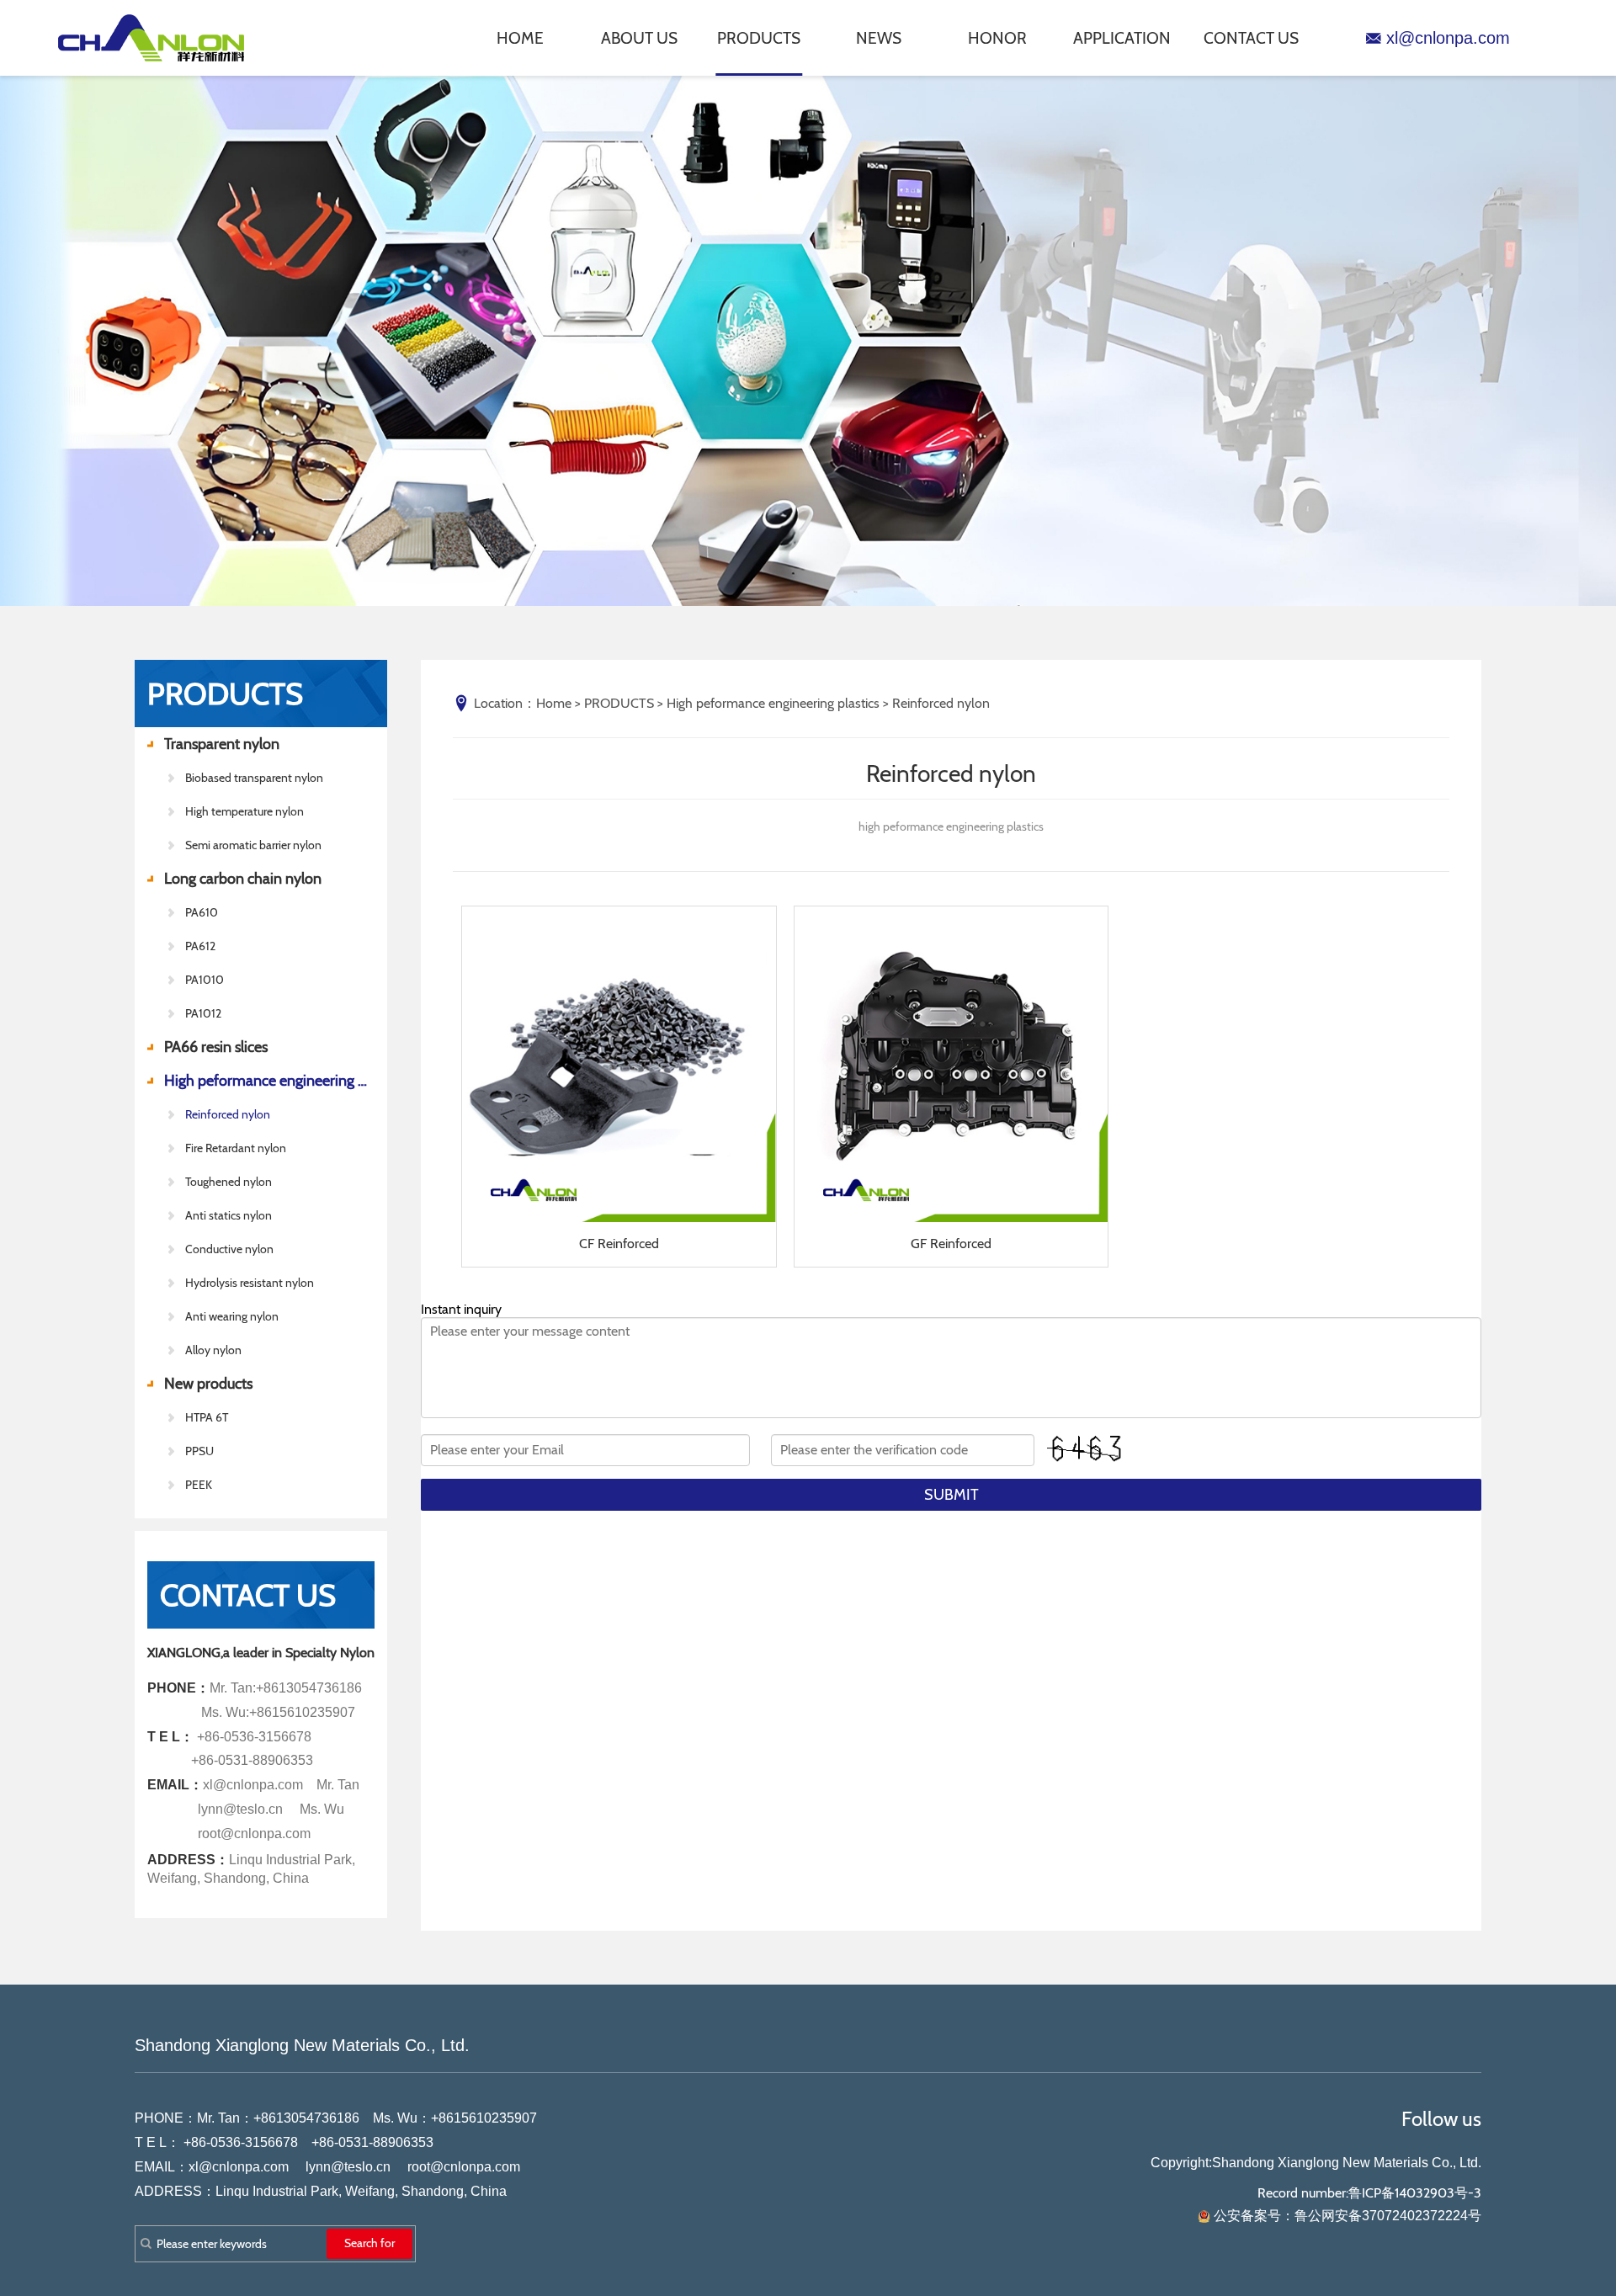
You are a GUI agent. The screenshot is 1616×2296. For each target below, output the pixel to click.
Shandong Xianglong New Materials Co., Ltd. (302, 2045)
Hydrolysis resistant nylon (250, 1283)
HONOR (997, 38)
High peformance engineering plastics (269, 1081)
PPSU (199, 1451)
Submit (952, 1495)
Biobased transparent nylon (254, 778)
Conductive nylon (229, 1249)
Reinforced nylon (228, 1114)
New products (208, 1384)
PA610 (202, 912)
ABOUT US (639, 38)
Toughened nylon (229, 1182)
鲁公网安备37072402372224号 (1388, 2216)
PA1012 (203, 1013)
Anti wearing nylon (232, 1316)
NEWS (879, 38)
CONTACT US (1251, 38)
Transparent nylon (222, 744)
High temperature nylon (245, 811)
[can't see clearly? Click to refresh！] (1086, 1449)
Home (554, 703)
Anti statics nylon (229, 1215)
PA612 (200, 946)
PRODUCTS (759, 38)
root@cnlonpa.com (464, 2167)
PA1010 (205, 980)
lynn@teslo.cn (348, 2167)
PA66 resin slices (216, 1047)
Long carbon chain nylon (243, 879)
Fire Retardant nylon (236, 1148)
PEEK (199, 1485)
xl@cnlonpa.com (1448, 38)
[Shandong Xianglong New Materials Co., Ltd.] (160, 38)
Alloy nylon (213, 1350)
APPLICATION (1122, 38)
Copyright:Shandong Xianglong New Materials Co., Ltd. (1316, 2163)
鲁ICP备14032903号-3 (1415, 2193)
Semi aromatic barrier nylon (253, 845)
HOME (520, 38)
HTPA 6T (207, 1417)
